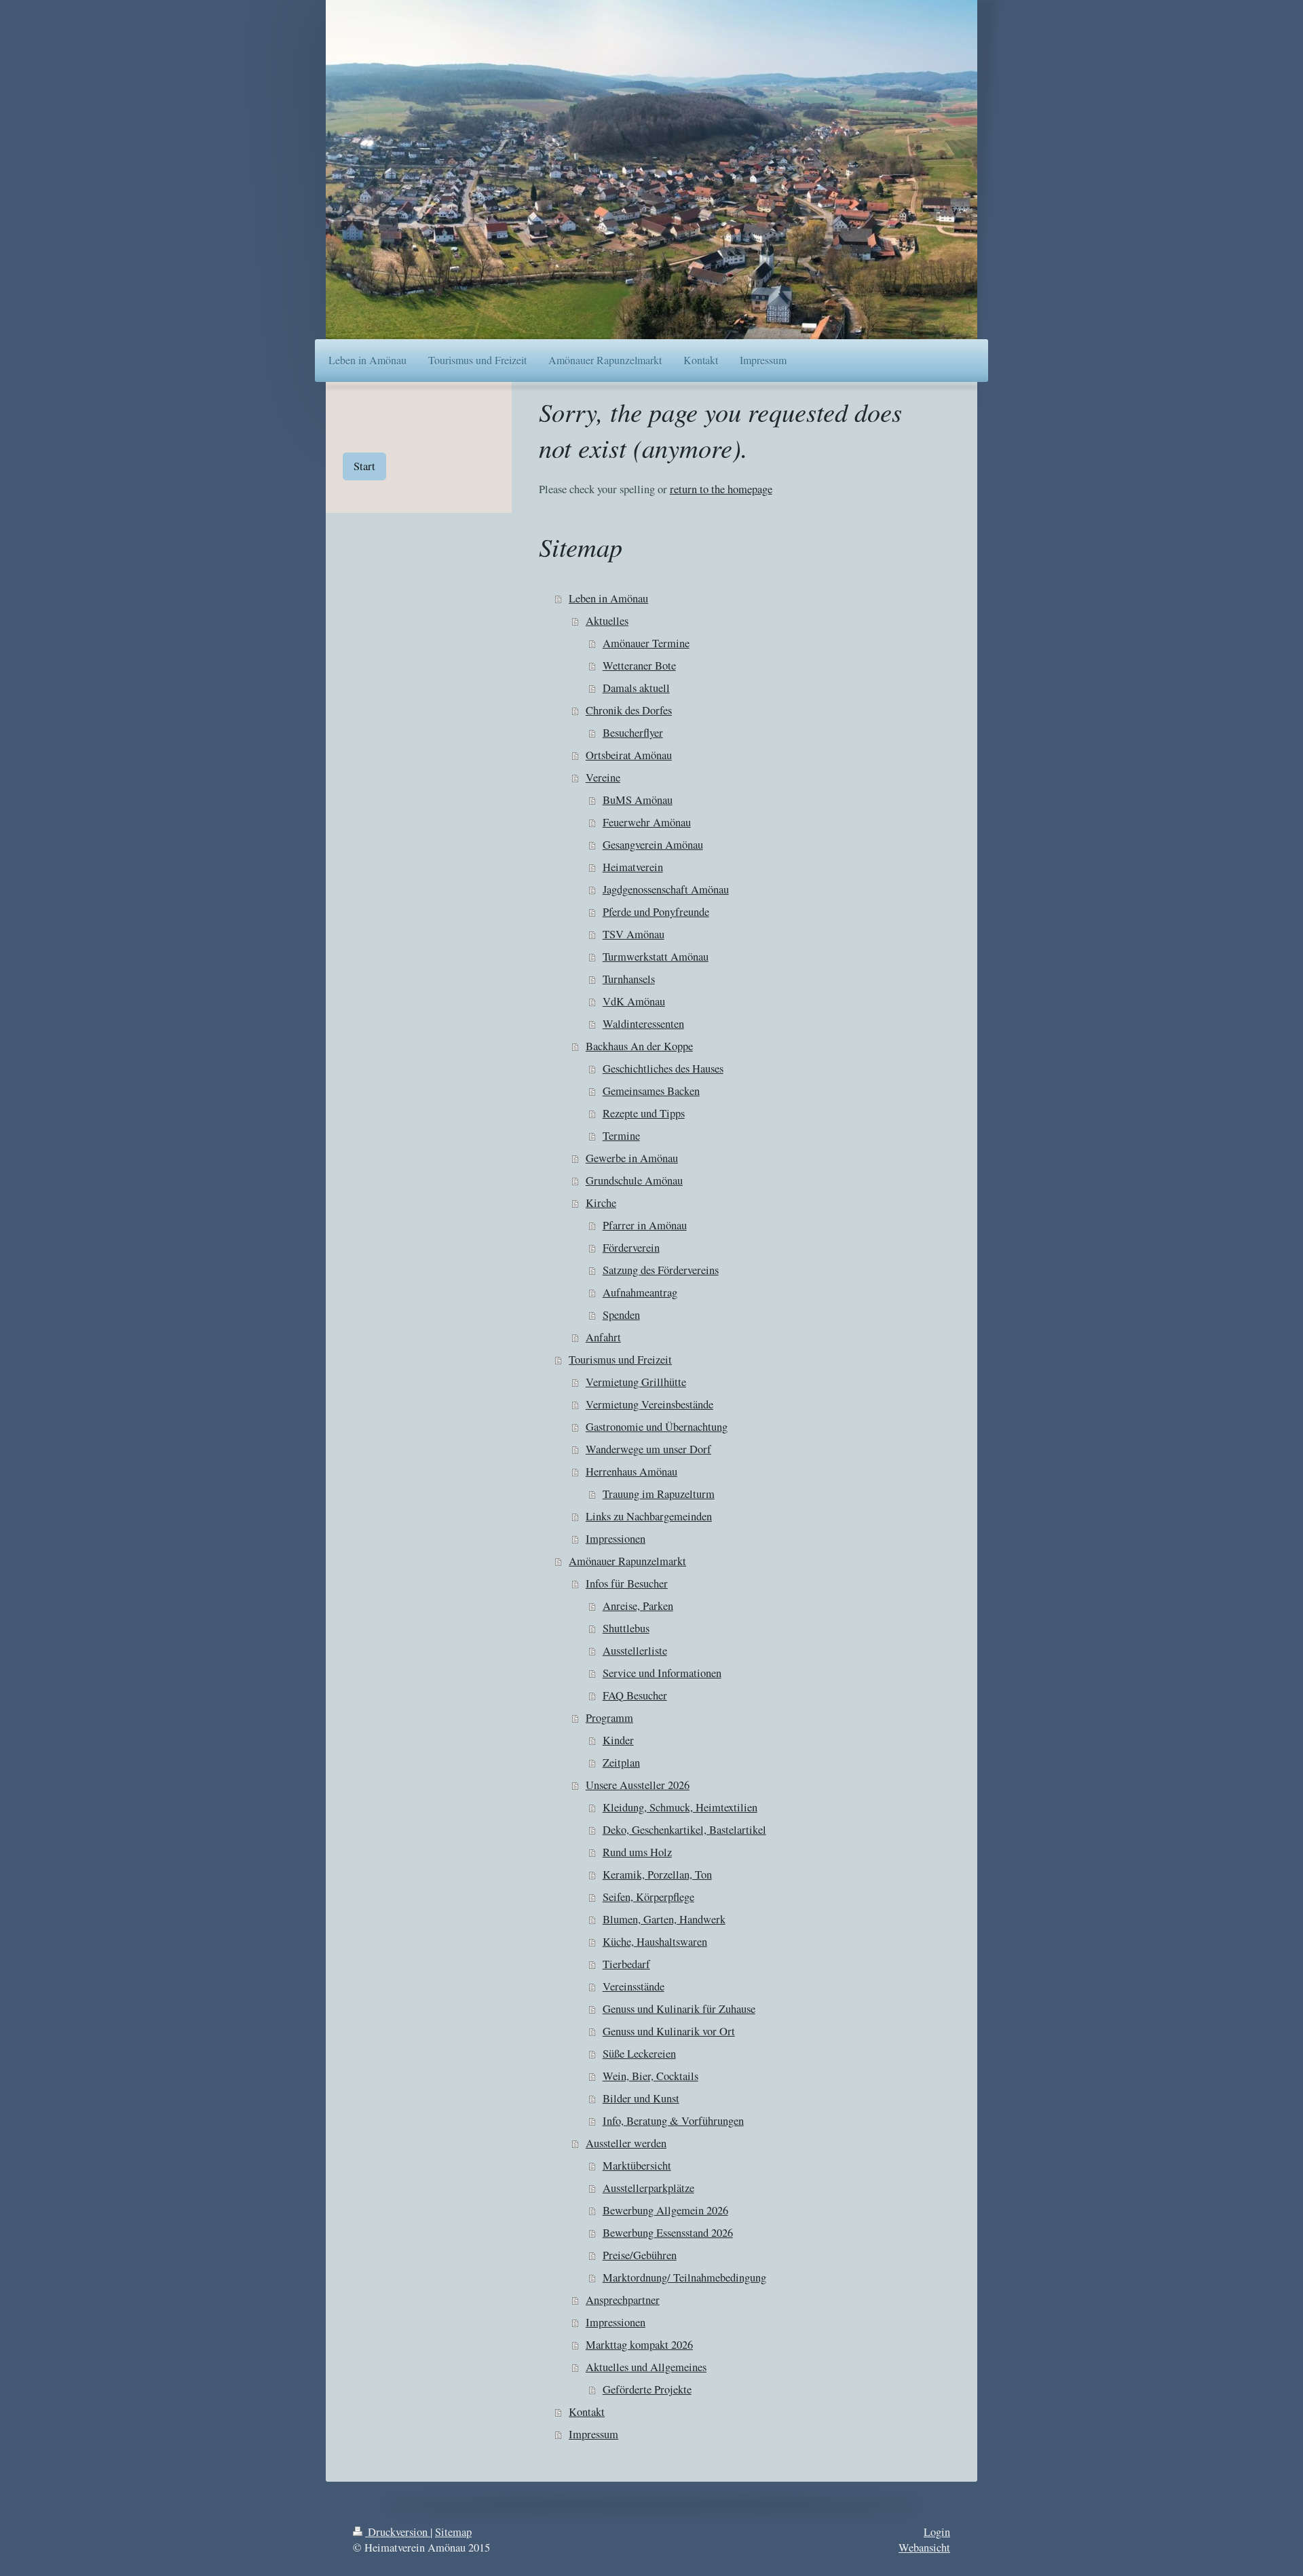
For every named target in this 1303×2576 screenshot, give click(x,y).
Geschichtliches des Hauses (663, 1069)
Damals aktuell (636, 688)
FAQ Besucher (635, 1695)
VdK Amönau (634, 1001)
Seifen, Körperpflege (648, 1897)
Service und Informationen (662, 1673)
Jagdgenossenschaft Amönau (666, 889)
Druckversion (398, 2532)
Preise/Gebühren (640, 2255)
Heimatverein (633, 867)
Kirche (601, 1203)
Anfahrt (603, 1337)
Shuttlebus (626, 1628)
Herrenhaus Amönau (631, 1472)
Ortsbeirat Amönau (629, 755)
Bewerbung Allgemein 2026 (665, 2210)
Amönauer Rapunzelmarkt (627, 1561)
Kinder (618, 1740)
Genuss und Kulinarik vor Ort (669, 2031)
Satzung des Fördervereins (661, 1270)
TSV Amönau (634, 934)
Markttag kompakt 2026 (639, 2345)
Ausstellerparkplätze (648, 2188)
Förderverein (631, 1248)
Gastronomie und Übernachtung (657, 1427)
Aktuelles (607, 621)
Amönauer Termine (646, 643)
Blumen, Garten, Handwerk (664, 1919)
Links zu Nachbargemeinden (649, 1516)
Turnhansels (629, 979)
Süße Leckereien (639, 2054)
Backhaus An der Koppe (639, 1046)
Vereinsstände (634, 1986)
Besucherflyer (633, 733)
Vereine (603, 777)
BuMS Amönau (638, 800)
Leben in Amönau (608, 598)
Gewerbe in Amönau (632, 1158)
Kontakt (587, 2412)
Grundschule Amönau (634, 1180)
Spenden (621, 1315)
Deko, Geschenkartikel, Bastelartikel (684, 1830)
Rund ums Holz (637, 1852)
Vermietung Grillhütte (636, 1382)
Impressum (593, 2434)
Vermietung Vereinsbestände (649, 1404)
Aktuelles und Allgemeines (646, 2367)
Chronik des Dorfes (629, 710)
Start (364, 466)
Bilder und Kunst (641, 2098)
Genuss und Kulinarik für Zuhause (679, 2009)
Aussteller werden (626, 2143)
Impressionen (616, 1539)
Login (937, 2532)
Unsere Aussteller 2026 (638, 1785)
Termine (621, 1136)
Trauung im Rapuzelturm (659, 1494)
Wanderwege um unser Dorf (648, 1449)
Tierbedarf (626, 1964)
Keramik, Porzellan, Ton (657, 1875)
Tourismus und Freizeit (620, 1360)
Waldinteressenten (643, 1024)
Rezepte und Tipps (644, 1113)
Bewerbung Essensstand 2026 (668, 2233)
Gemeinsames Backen (651, 1091)
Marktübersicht (637, 2166)
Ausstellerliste (635, 1651)
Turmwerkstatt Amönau (656, 957)
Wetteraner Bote (639, 666)
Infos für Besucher (627, 1583)
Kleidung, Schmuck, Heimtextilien (680, 1807)
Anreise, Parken (638, 1606)
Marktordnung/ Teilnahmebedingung (684, 2277)
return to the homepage (721, 489)
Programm (609, 1718)
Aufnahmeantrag (640, 1292)
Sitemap (453, 2532)
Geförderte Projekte (647, 2389)
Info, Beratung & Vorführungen (673, 2121)
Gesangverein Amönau (653, 845)
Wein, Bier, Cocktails (650, 2076)
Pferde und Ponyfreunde (656, 912)
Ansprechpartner (623, 2300)
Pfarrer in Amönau (645, 1225)
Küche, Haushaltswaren (655, 1942)
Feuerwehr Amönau (647, 822)
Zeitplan (621, 1763)
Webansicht (924, 2548)
